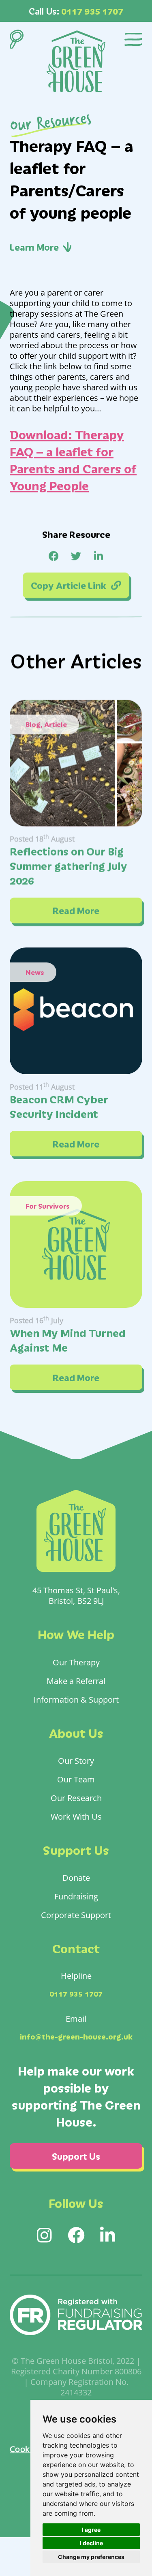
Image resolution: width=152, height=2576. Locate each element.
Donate (76, 1878)
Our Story (76, 1761)
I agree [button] (91, 2530)
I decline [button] (91, 2543)
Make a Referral (76, 1681)
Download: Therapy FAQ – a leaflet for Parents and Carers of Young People (73, 460)
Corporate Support (76, 1915)
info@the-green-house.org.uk (76, 2036)
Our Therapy (76, 1662)
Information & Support (76, 1699)
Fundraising (76, 1896)
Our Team (76, 1779)
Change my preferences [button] (91, 2557)
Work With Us (76, 1816)
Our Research (76, 1798)
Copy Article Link (69, 585)
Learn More (34, 247)
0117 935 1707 (92, 11)
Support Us (76, 2156)
